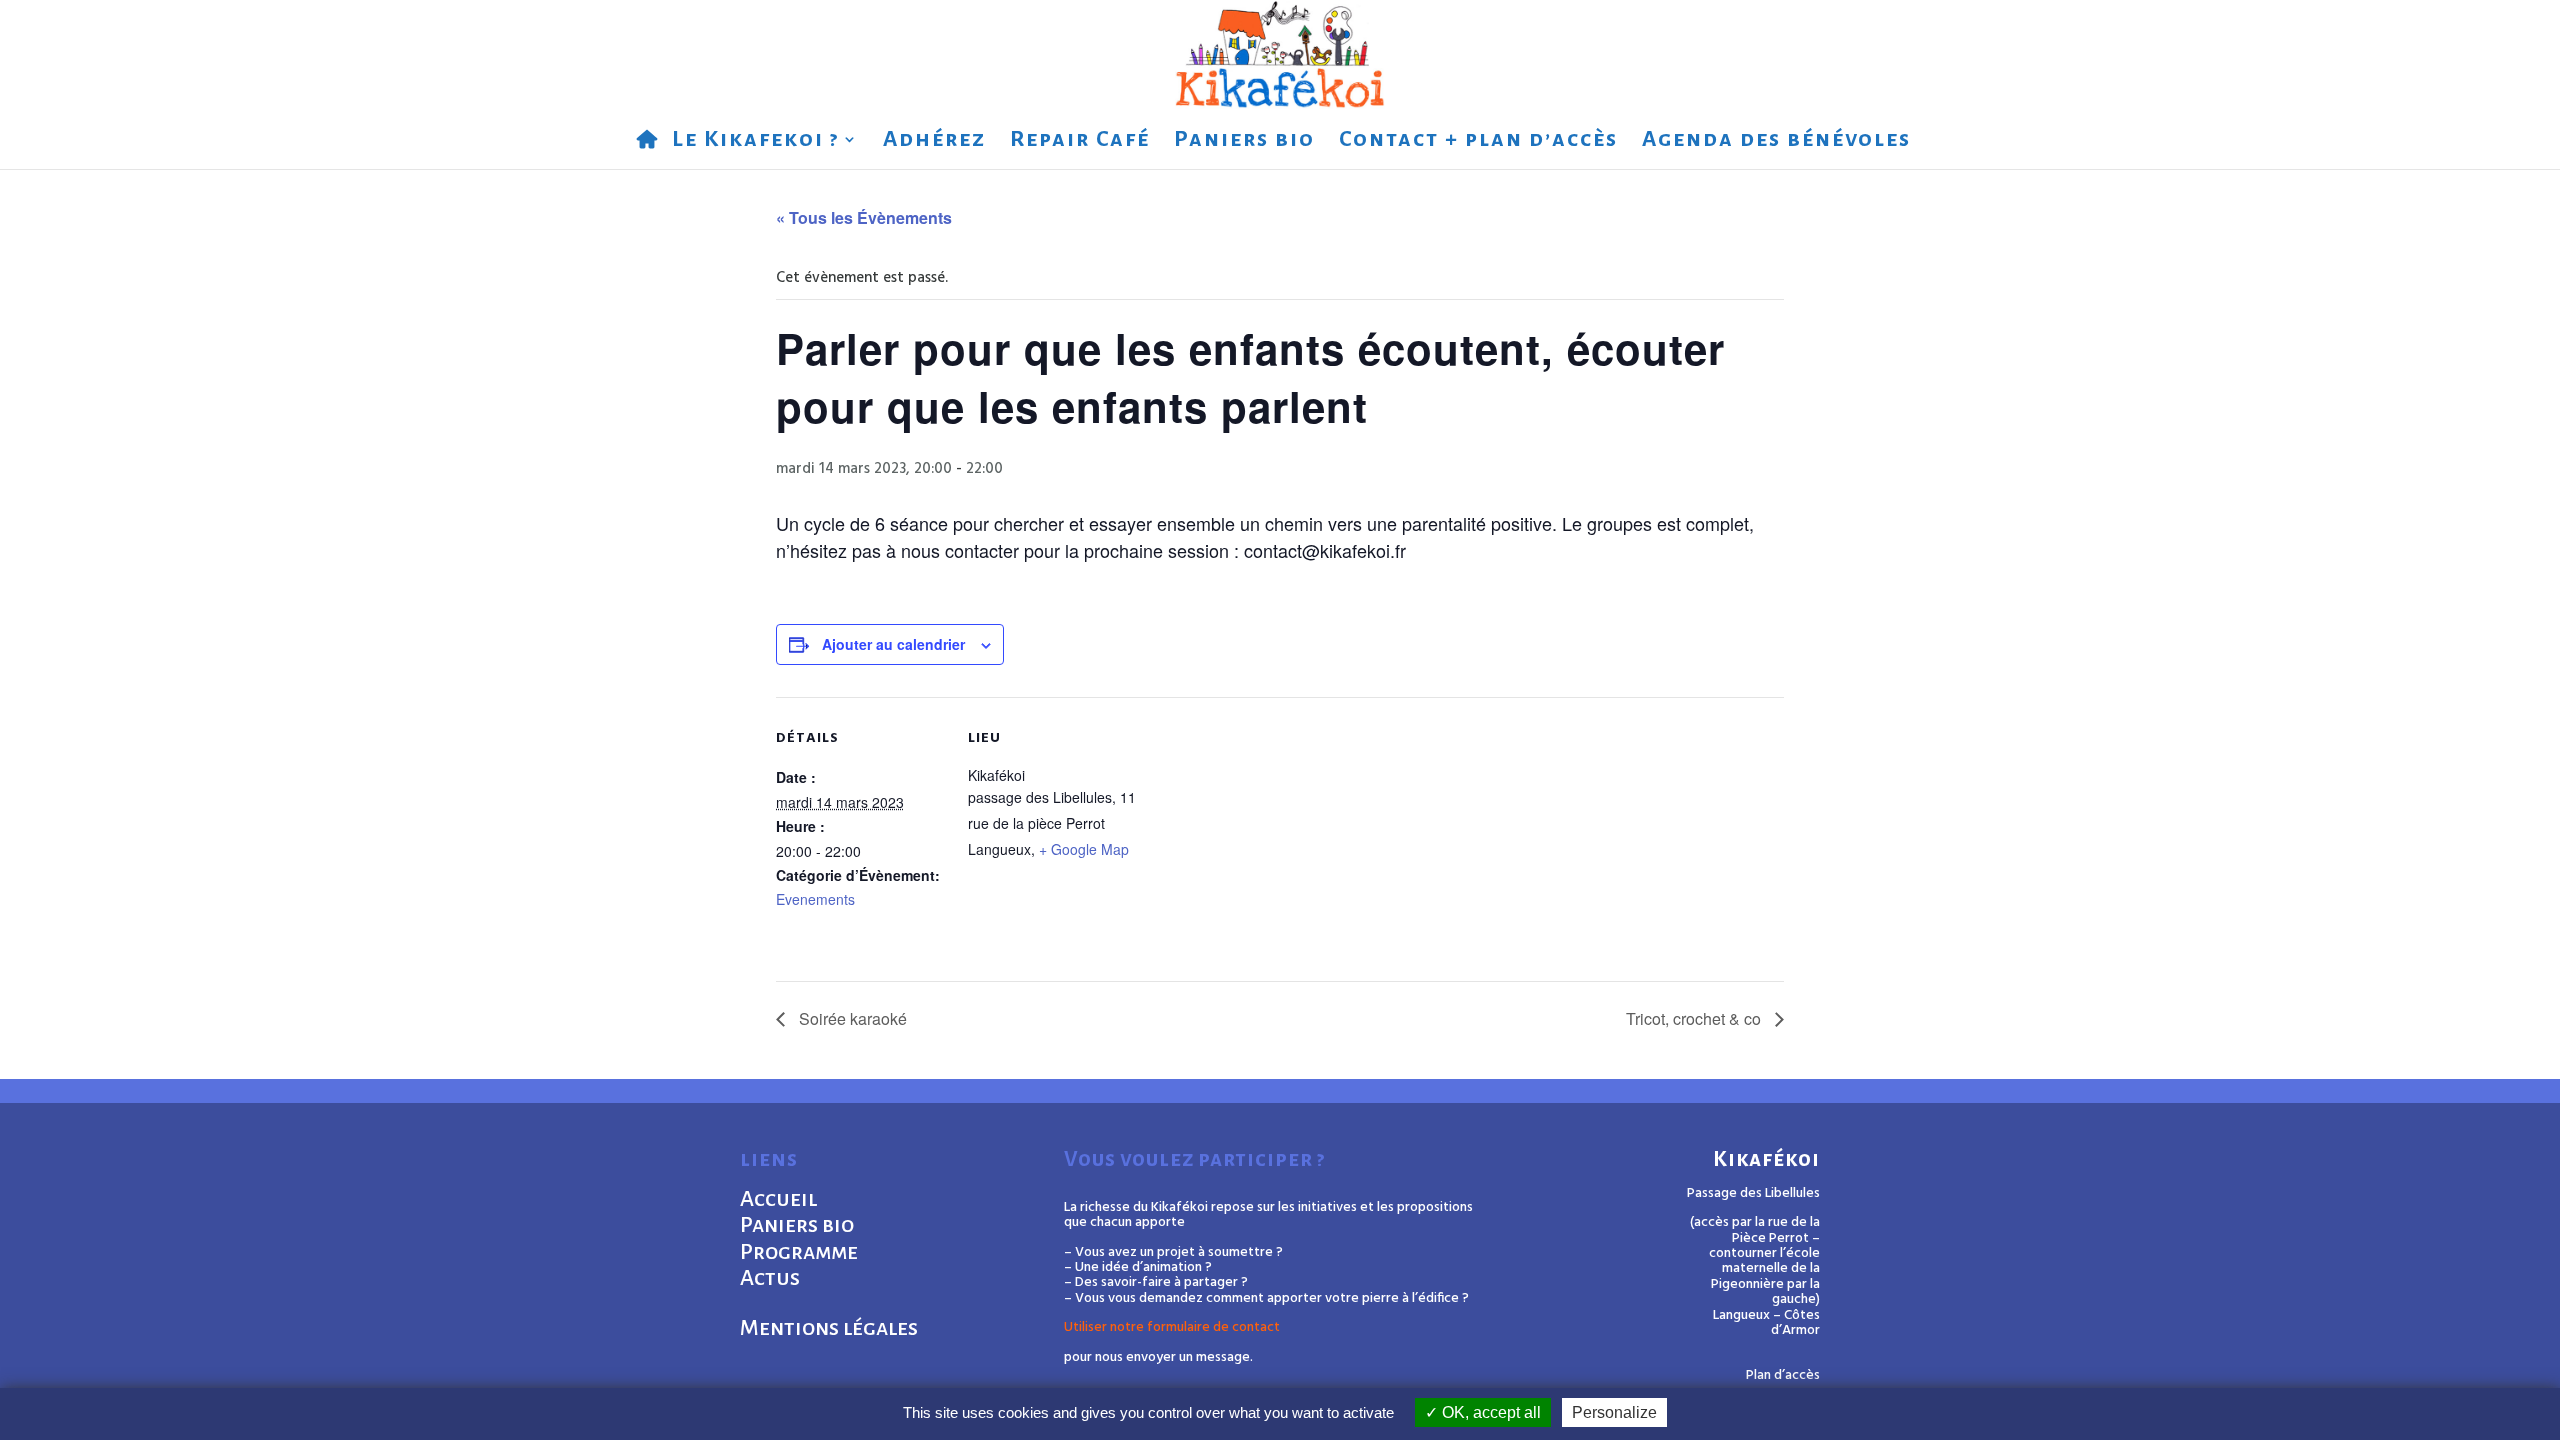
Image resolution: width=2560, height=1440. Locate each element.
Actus (770, 1278)
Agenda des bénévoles (1776, 141)
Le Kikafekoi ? (755, 141)
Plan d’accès (1783, 1375)
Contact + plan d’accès (1478, 141)
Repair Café (1080, 141)
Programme (799, 1252)
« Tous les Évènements (864, 217)
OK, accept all (1489, 1412)
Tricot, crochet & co (1695, 1018)
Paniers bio (1244, 141)
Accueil (778, 1199)
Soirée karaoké (851, 1018)
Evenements (815, 899)
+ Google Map (1084, 849)
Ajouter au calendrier (893, 644)
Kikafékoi (1766, 1159)
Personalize (1614, 1412)
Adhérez (934, 141)
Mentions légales (829, 1328)
